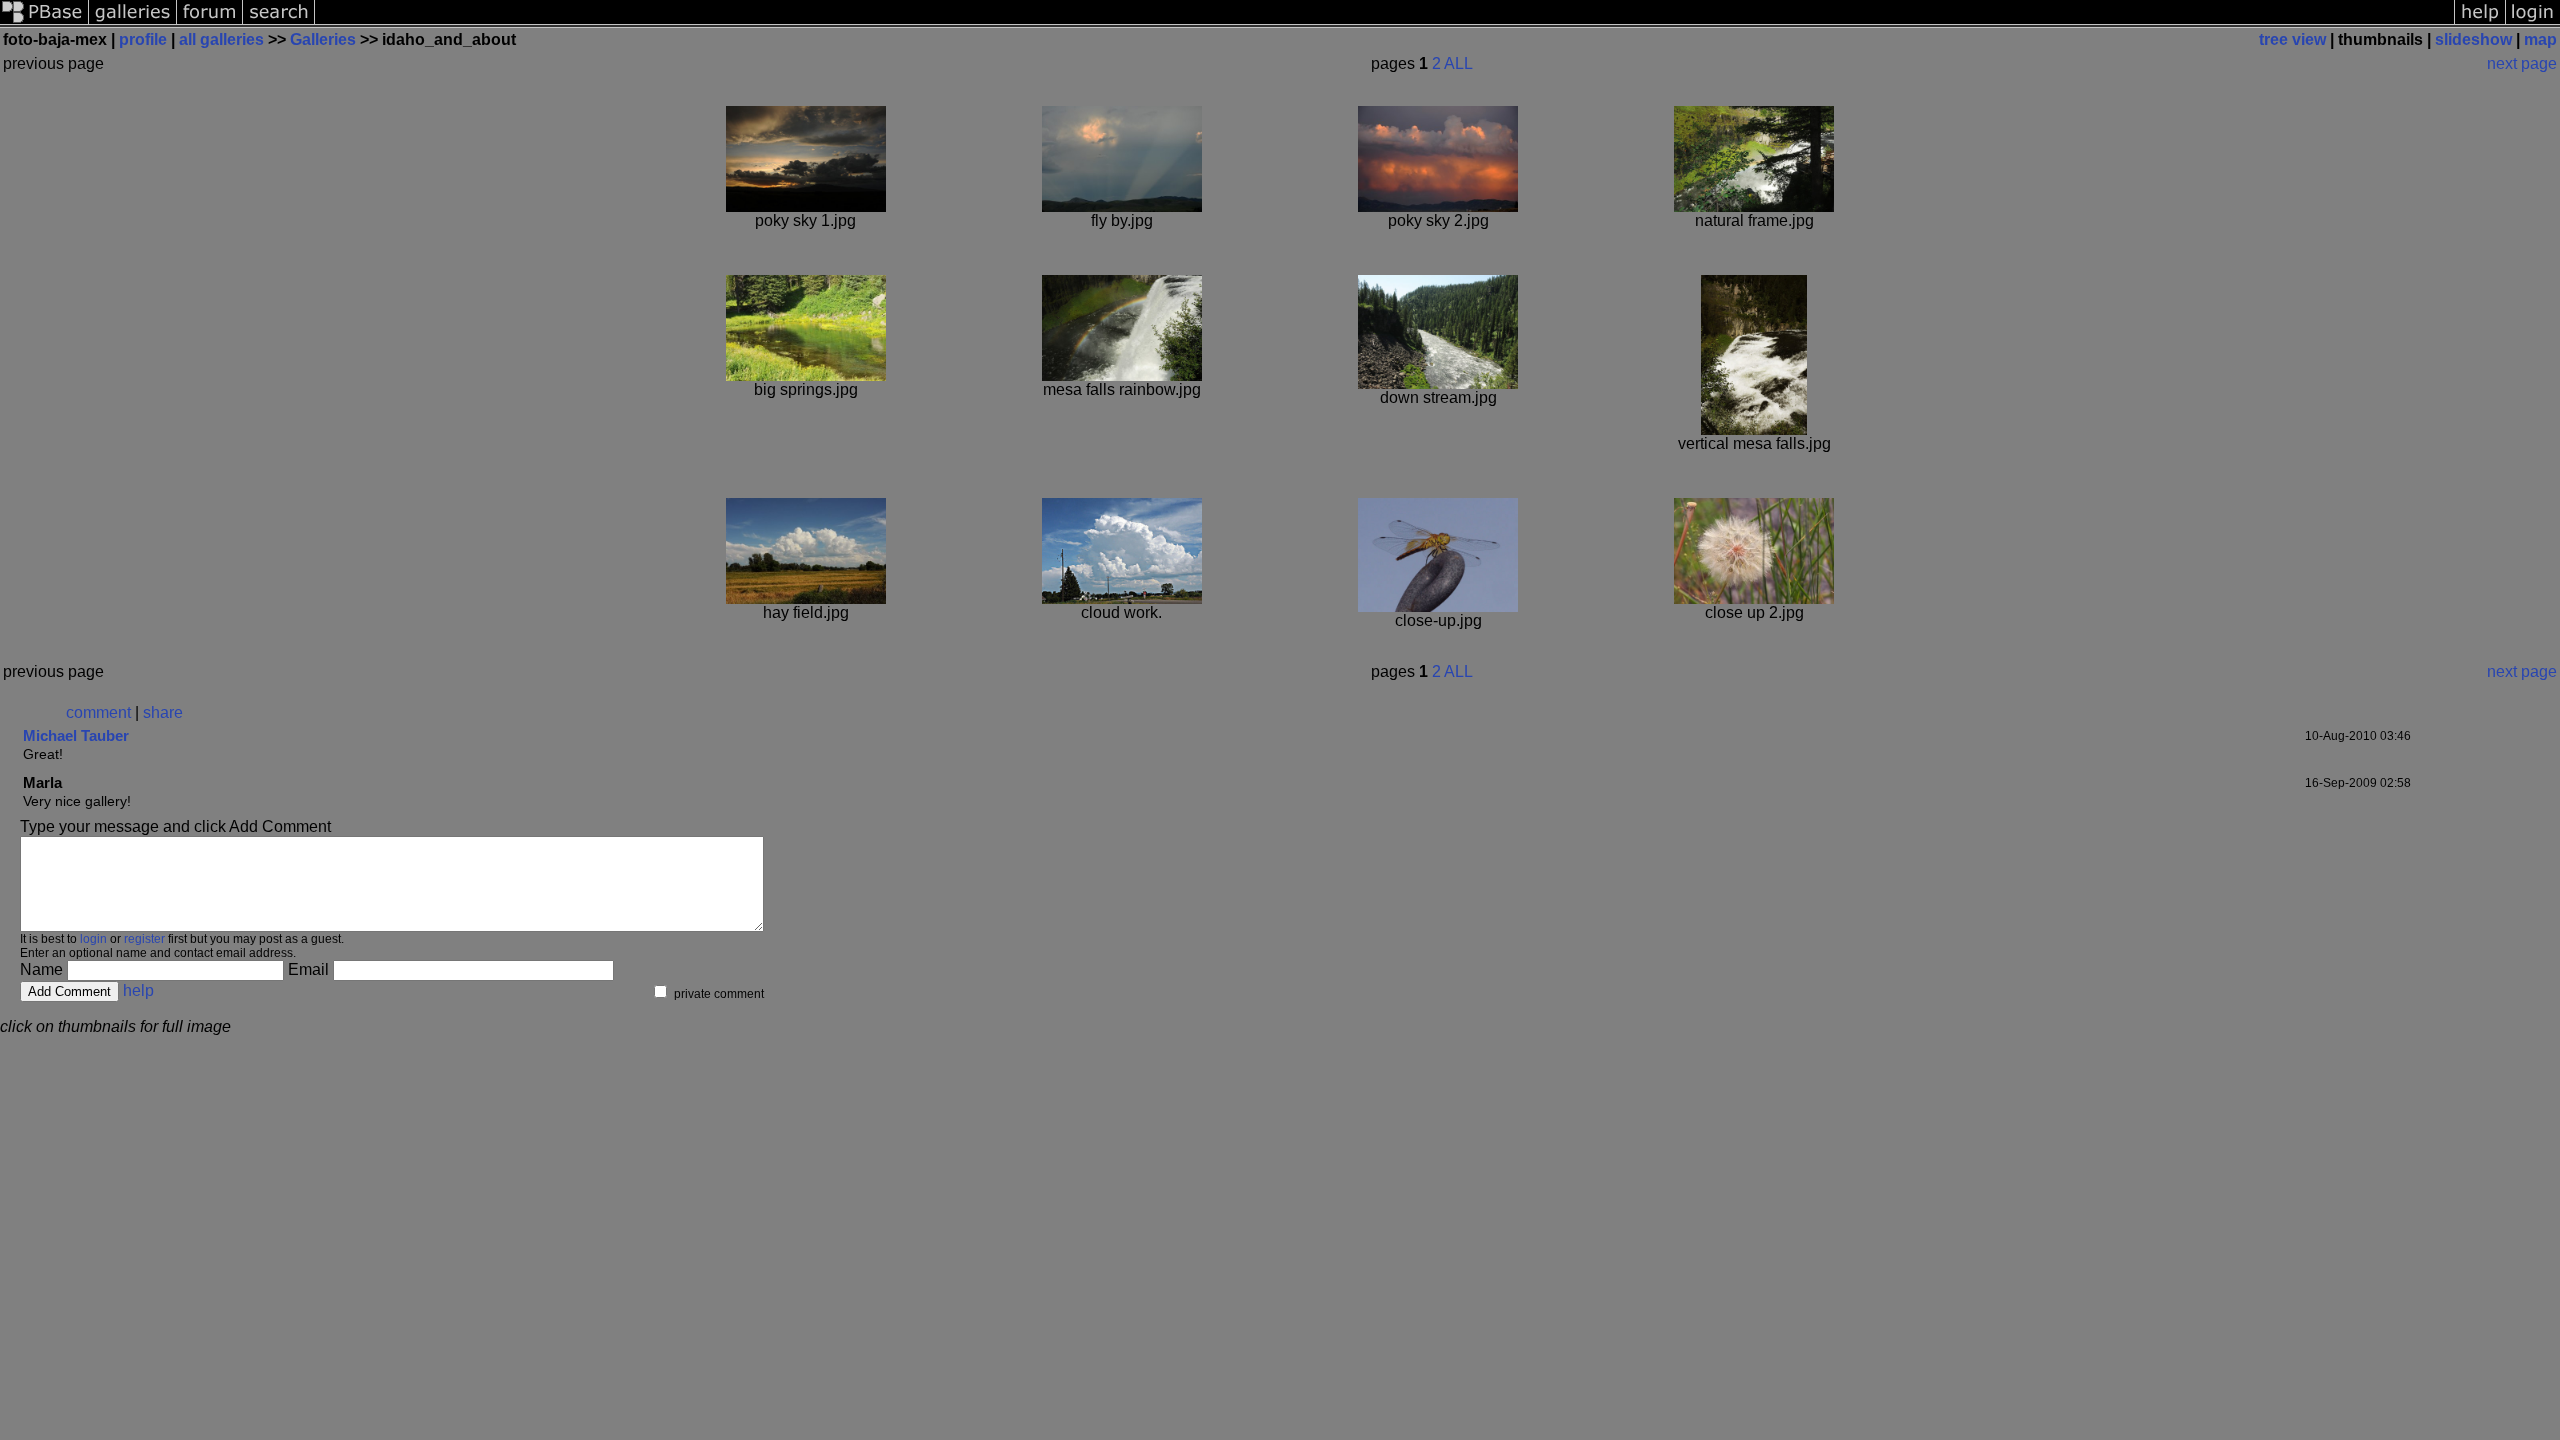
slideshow (2473, 39)
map (2540, 39)
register (144, 939)
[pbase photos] (44, 22)
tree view (2292, 39)
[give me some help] (2480, 22)
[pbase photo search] (279, 22)
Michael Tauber (76, 735)
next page (2522, 63)
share (163, 712)
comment (98, 712)
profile (143, 39)
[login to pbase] (2533, 22)
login (93, 939)
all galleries (221, 39)
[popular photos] (1384, 22)
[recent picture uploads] (133, 22)
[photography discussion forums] (210, 22)
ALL (1458, 63)
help (138, 990)
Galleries (323, 39)
